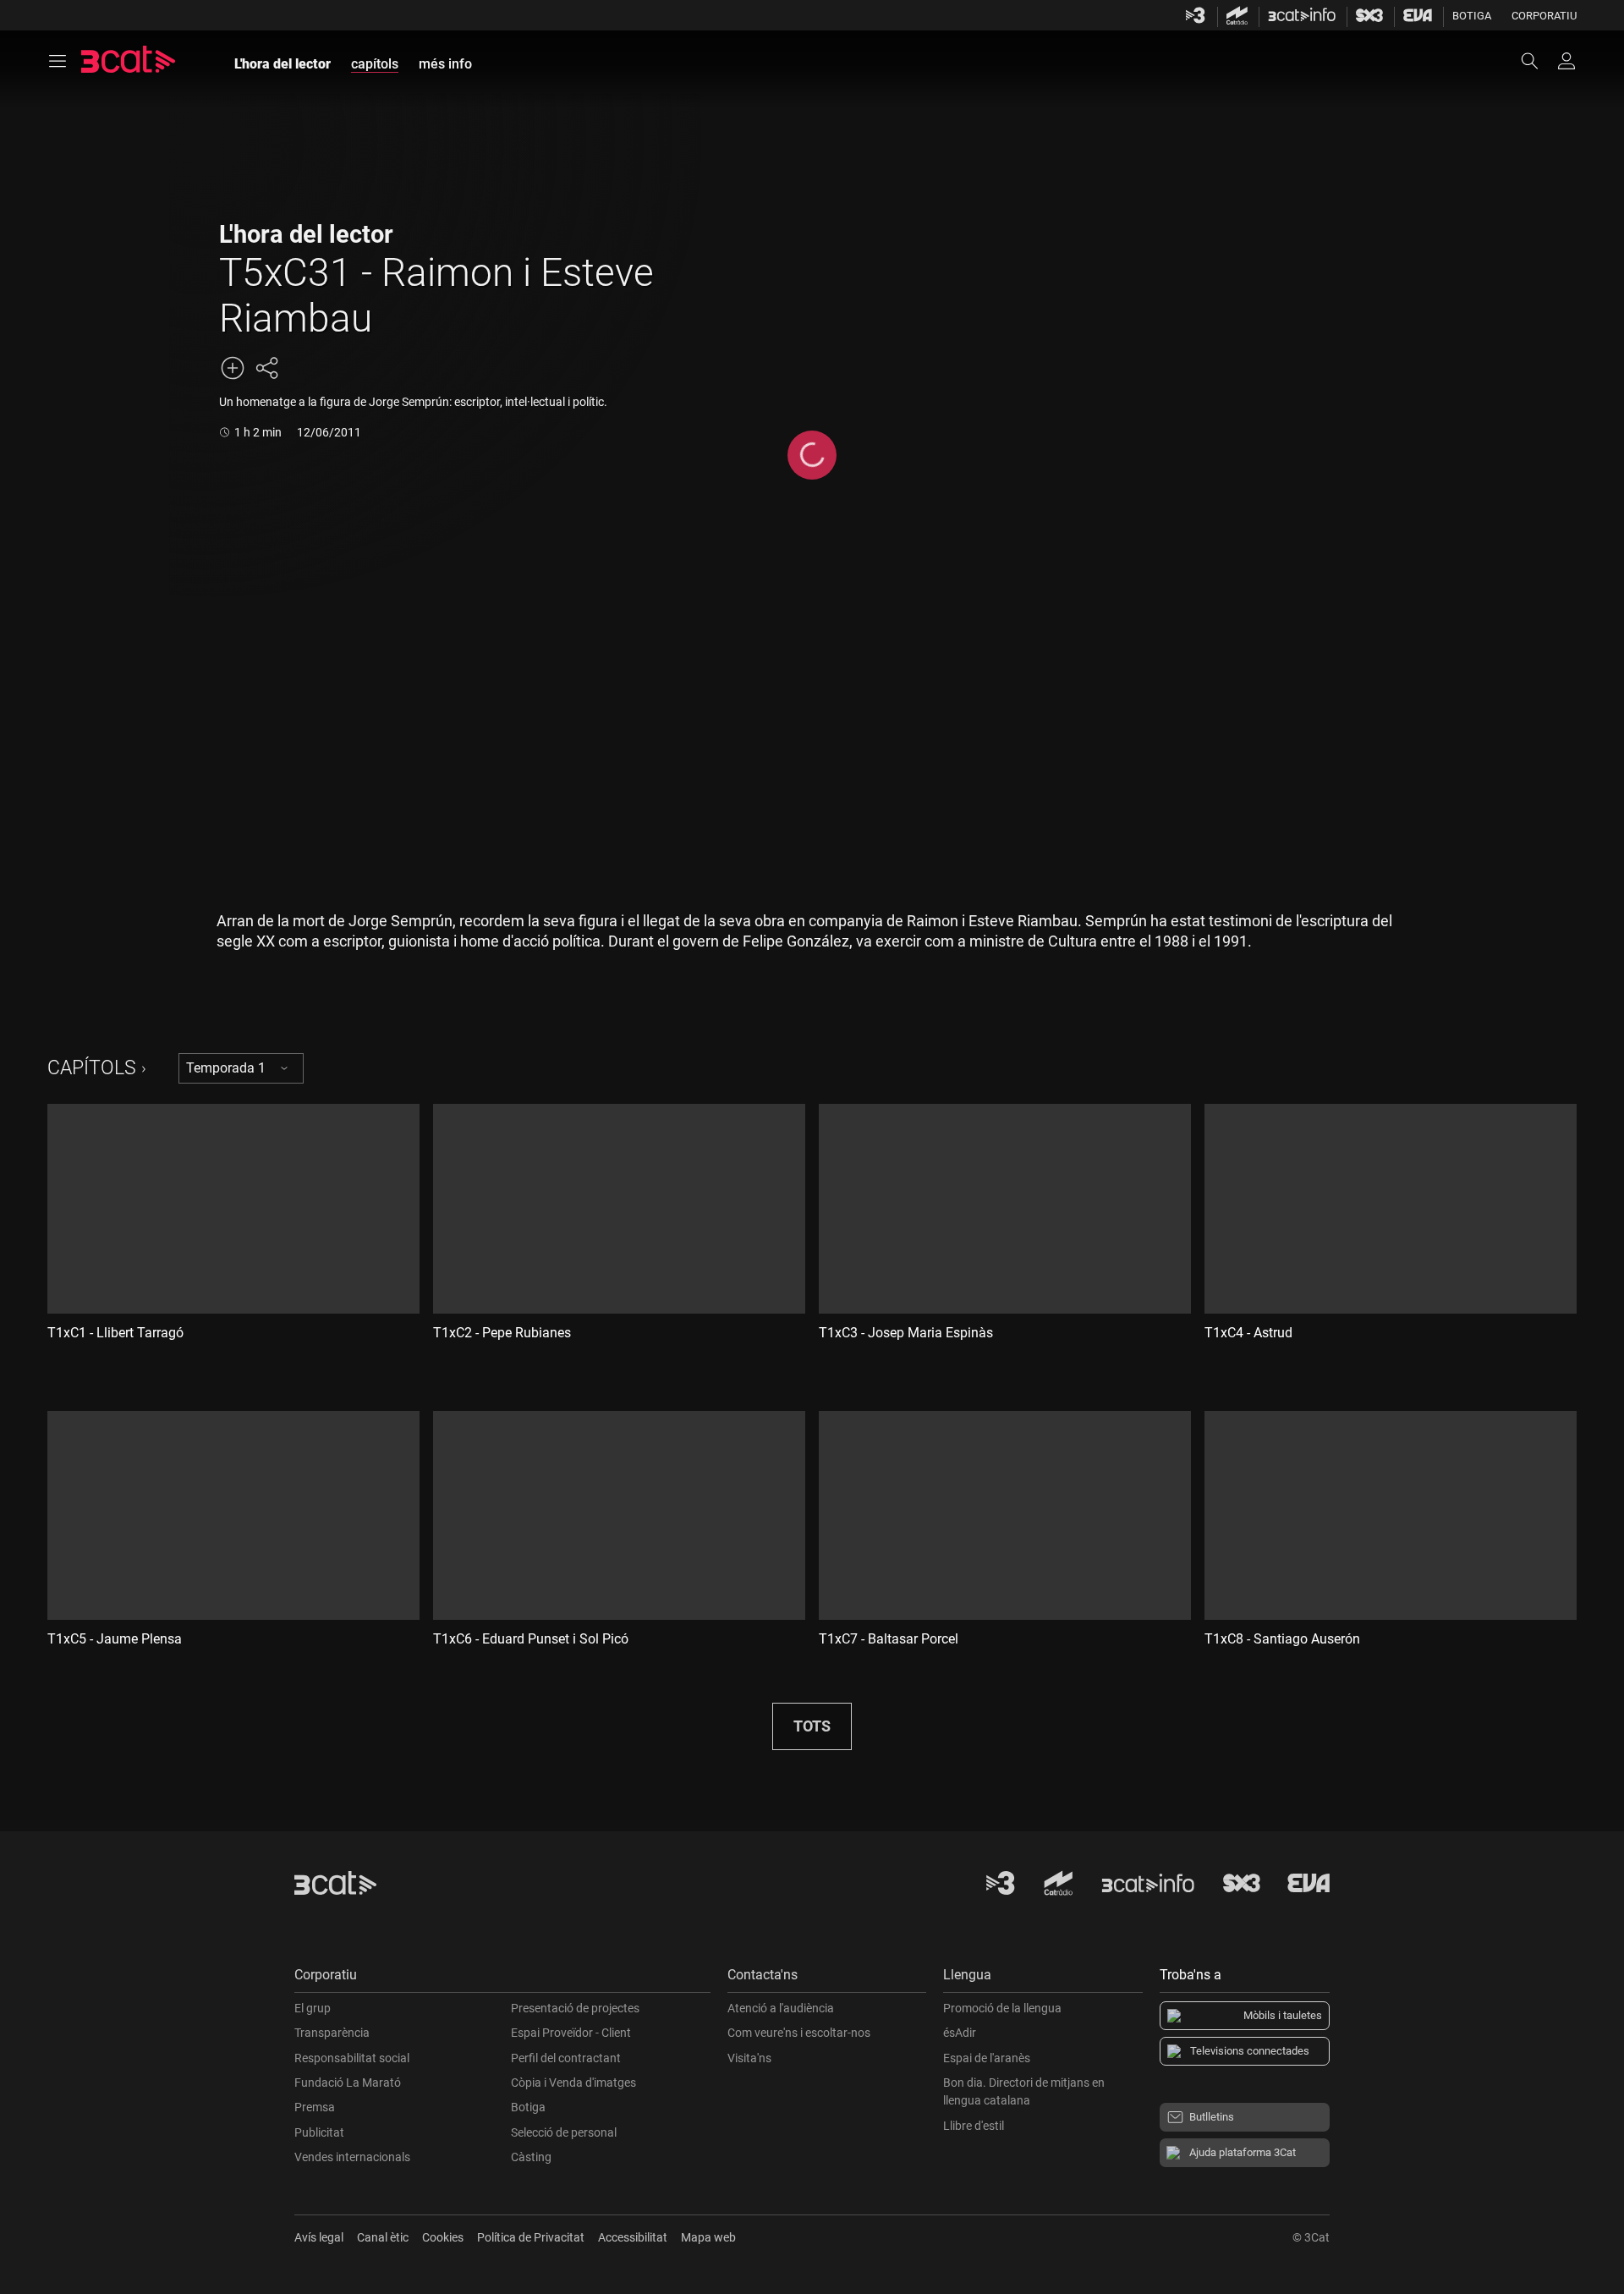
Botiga (1472, 16)
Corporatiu (1544, 16)
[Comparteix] (266, 368)
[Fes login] (1566, 61)
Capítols (92, 1068)
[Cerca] (1538, 61)
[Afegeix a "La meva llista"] (233, 368)
